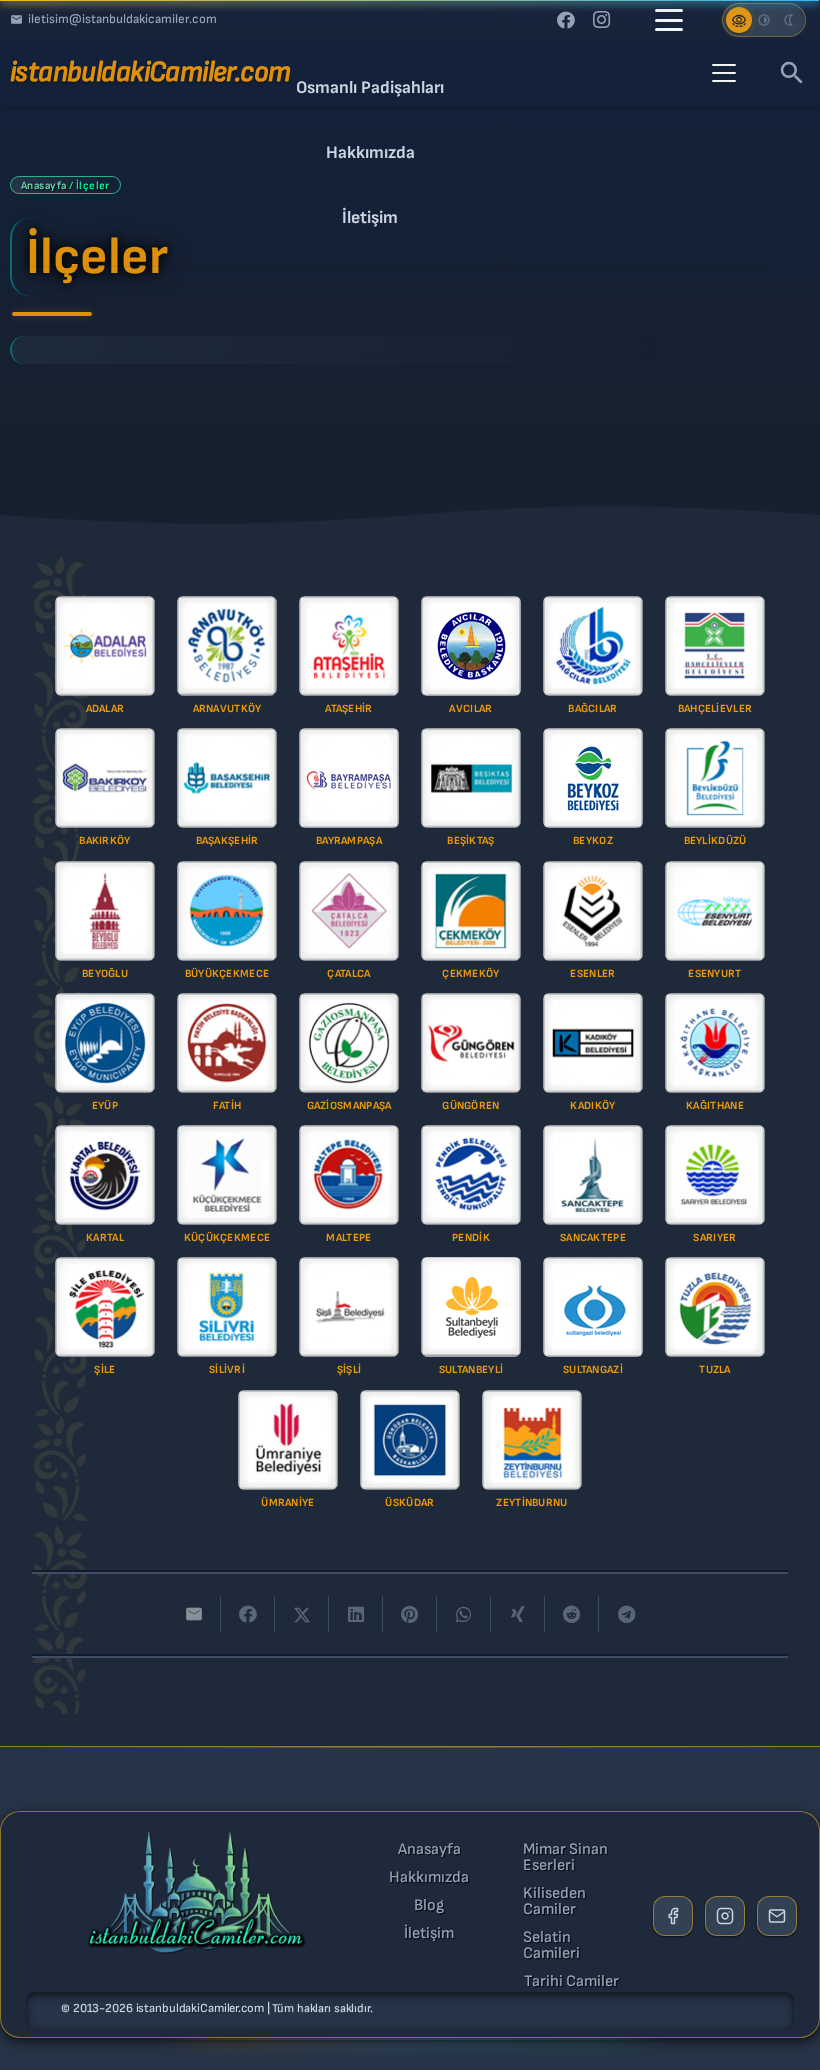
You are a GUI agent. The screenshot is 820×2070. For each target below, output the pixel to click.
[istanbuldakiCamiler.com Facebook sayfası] (673, 1916)
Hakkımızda (429, 1878)
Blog (429, 1906)
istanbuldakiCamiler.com (200, 2008)
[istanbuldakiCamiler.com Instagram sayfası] (725, 1916)
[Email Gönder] (777, 1916)
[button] (669, 20)
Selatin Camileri (551, 1946)
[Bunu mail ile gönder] (194, 1614)
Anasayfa (429, 1850)
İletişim (429, 1934)
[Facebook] (566, 20)
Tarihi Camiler (571, 1982)
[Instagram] (602, 20)
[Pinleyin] (410, 1614)
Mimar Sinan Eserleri (565, 1858)
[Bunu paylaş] (248, 1614)
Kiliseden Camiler (554, 1902)
